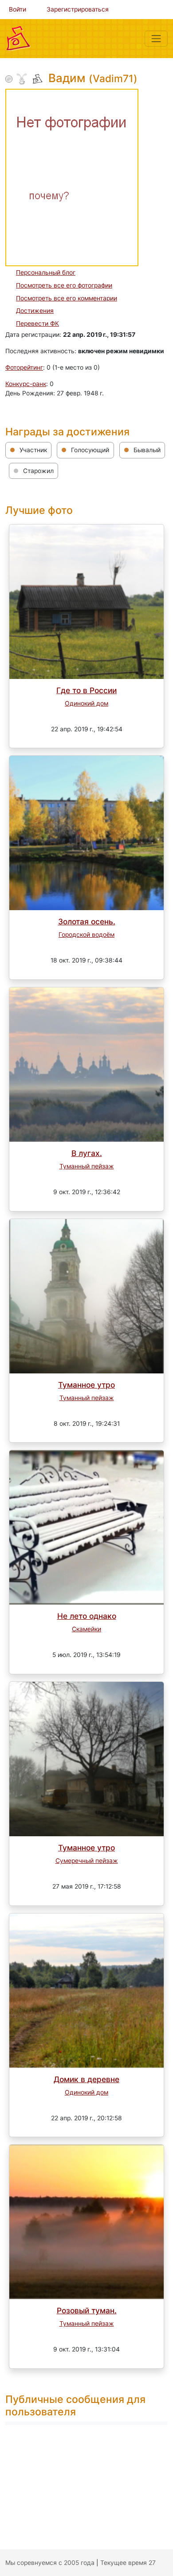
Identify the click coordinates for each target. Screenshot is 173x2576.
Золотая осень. (87, 921)
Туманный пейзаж (87, 1166)
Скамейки (86, 1629)
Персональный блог (46, 272)
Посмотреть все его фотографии (64, 285)
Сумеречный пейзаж (87, 1861)
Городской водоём (86, 935)
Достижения (35, 311)
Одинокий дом (86, 703)
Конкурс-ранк (26, 384)
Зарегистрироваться (78, 9)
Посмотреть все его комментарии (67, 298)
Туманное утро (86, 1385)
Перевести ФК (37, 323)
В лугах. (87, 1153)
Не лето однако (87, 1616)
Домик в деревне (86, 2079)
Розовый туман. (87, 2310)
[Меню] (156, 39)
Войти (18, 9)
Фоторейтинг (24, 367)
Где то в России (86, 690)
